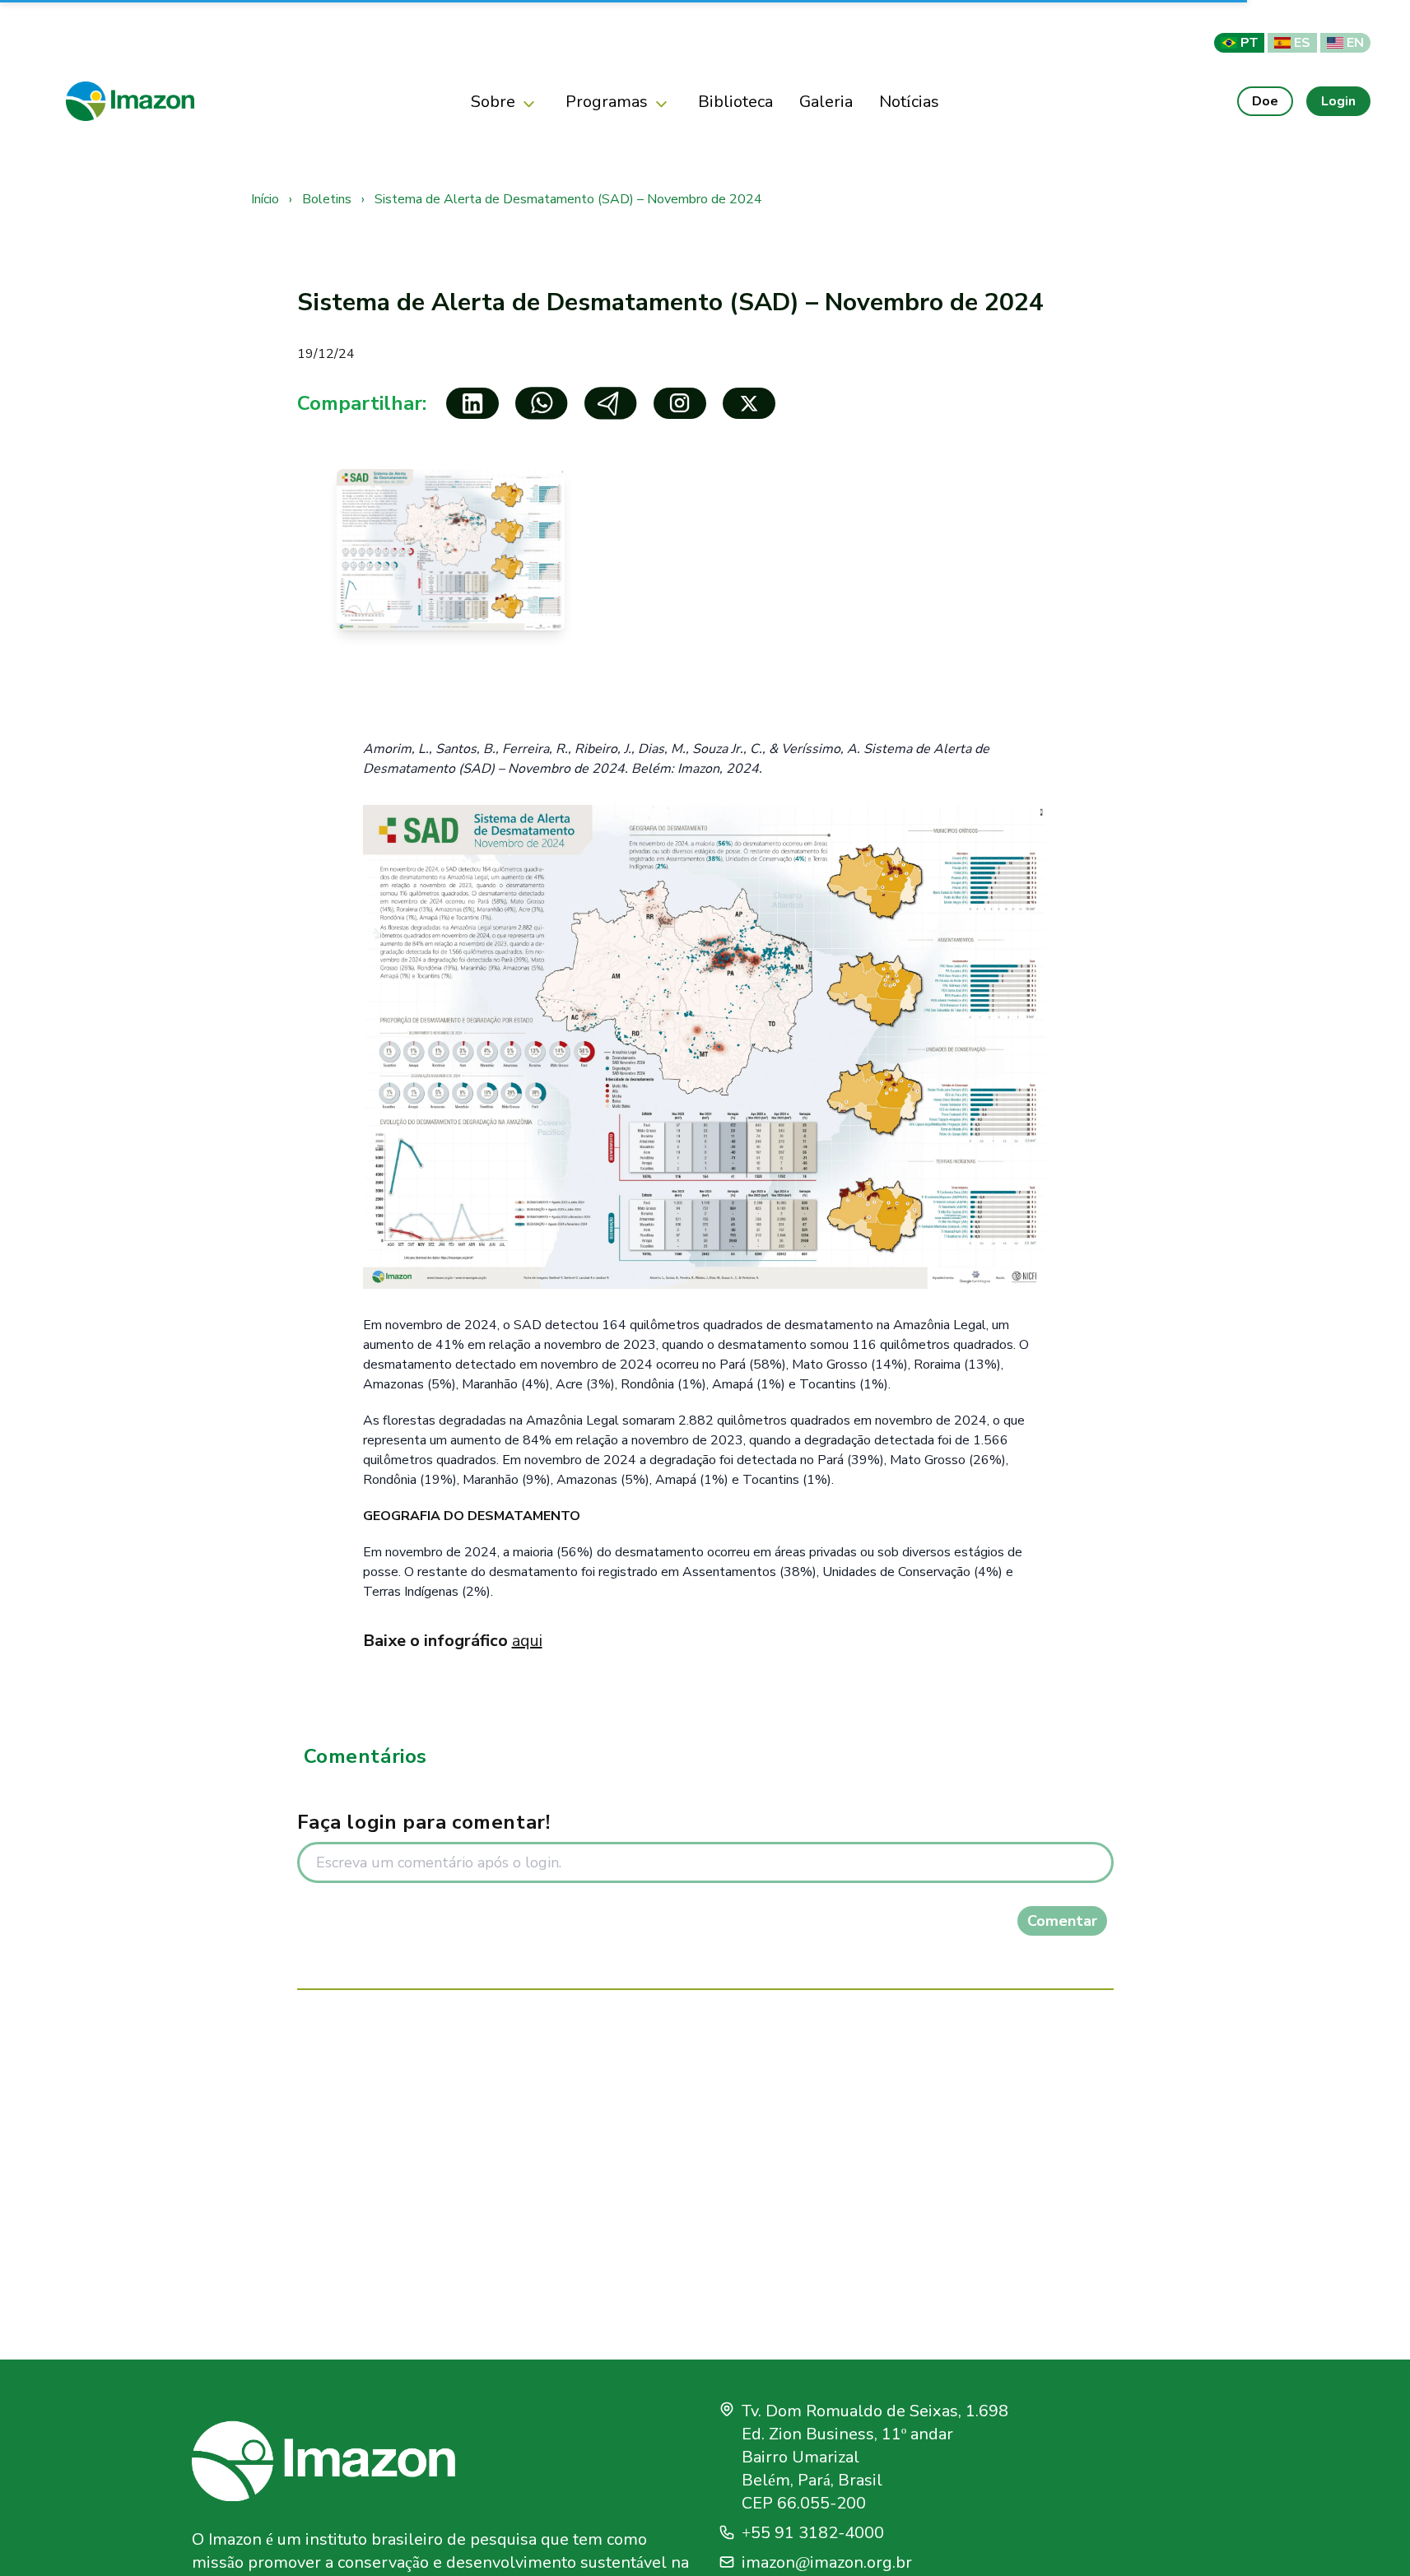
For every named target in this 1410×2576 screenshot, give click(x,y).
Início (267, 199)
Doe (1265, 101)
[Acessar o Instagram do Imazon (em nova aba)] (680, 403)
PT (1249, 42)
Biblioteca (735, 101)
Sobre (493, 101)
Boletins (328, 199)
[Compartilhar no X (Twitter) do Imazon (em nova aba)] (749, 403)
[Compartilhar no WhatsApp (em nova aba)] (542, 403)
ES (1302, 42)
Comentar (1062, 1921)
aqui (527, 1641)
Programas (607, 101)
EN (1355, 42)
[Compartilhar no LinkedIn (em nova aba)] (472, 403)
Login (1338, 101)
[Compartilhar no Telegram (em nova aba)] (611, 403)
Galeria (826, 101)
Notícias (909, 101)
